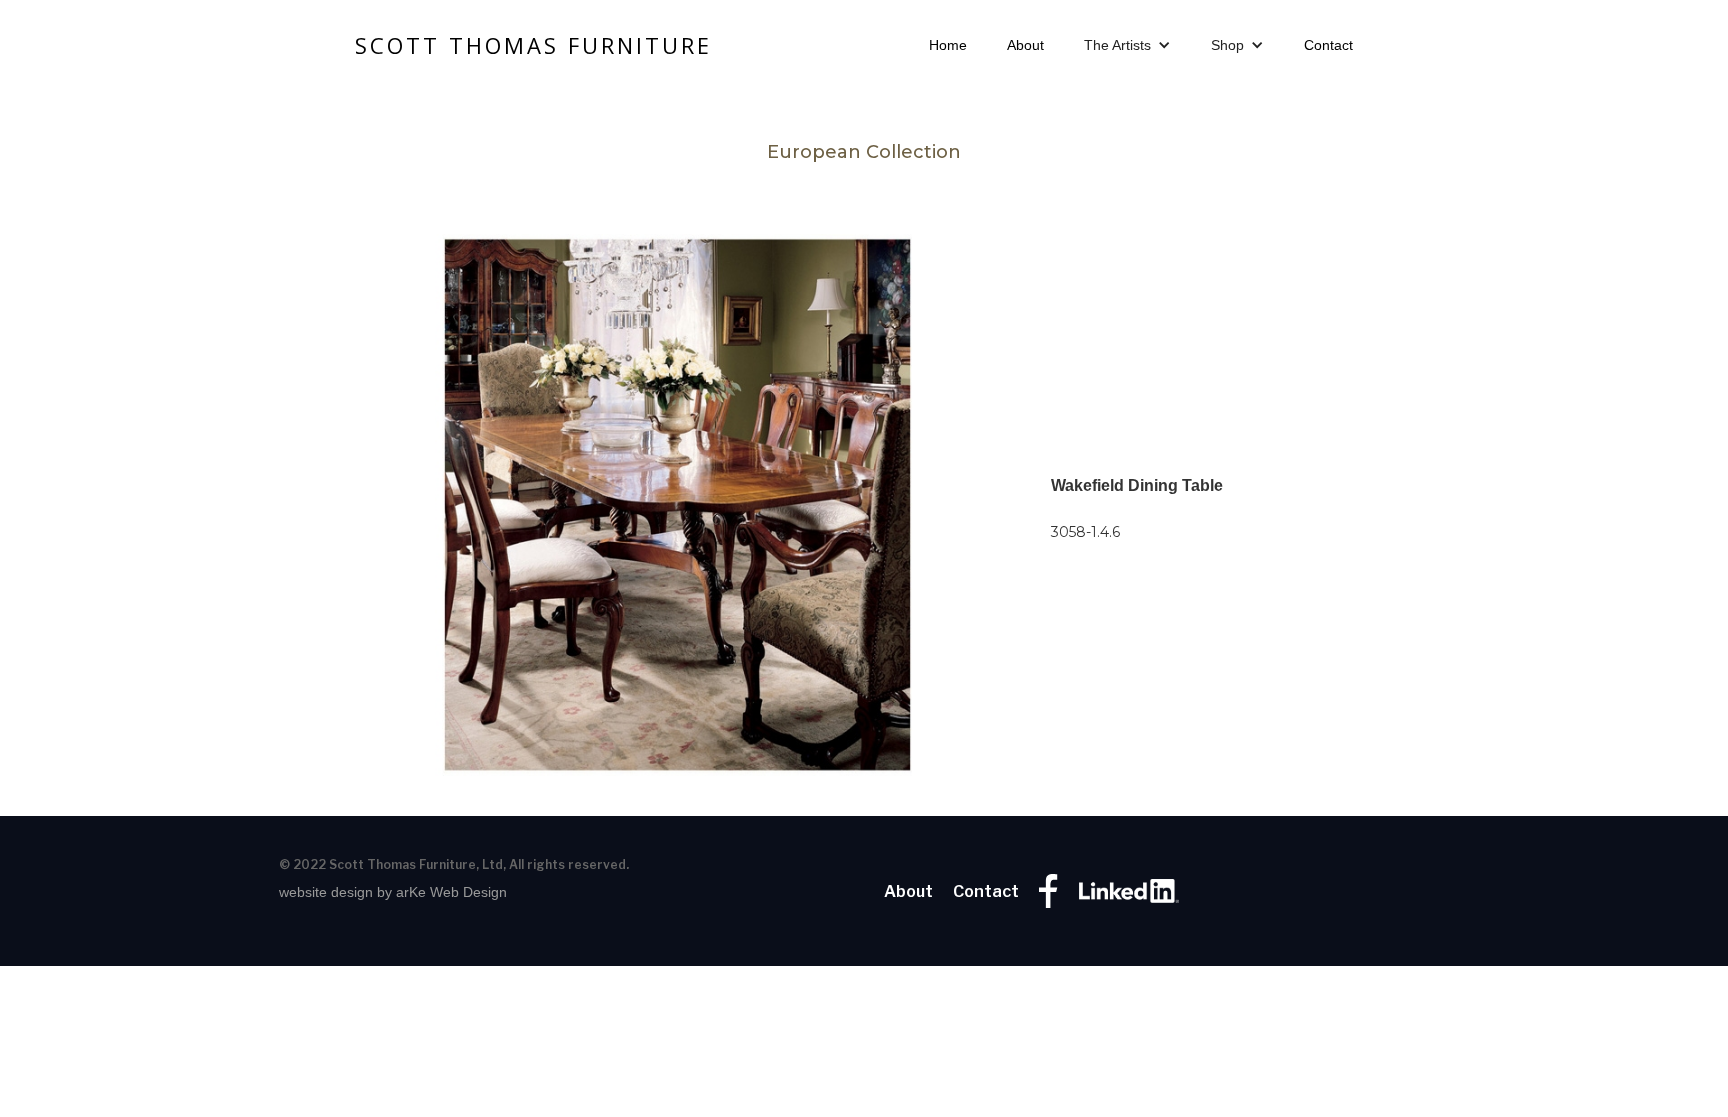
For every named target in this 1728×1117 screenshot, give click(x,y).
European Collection (864, 152)
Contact (1328, 45)
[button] (1127, 45)
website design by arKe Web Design (393, 892)
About (1025, 45)
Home (948, 45)
